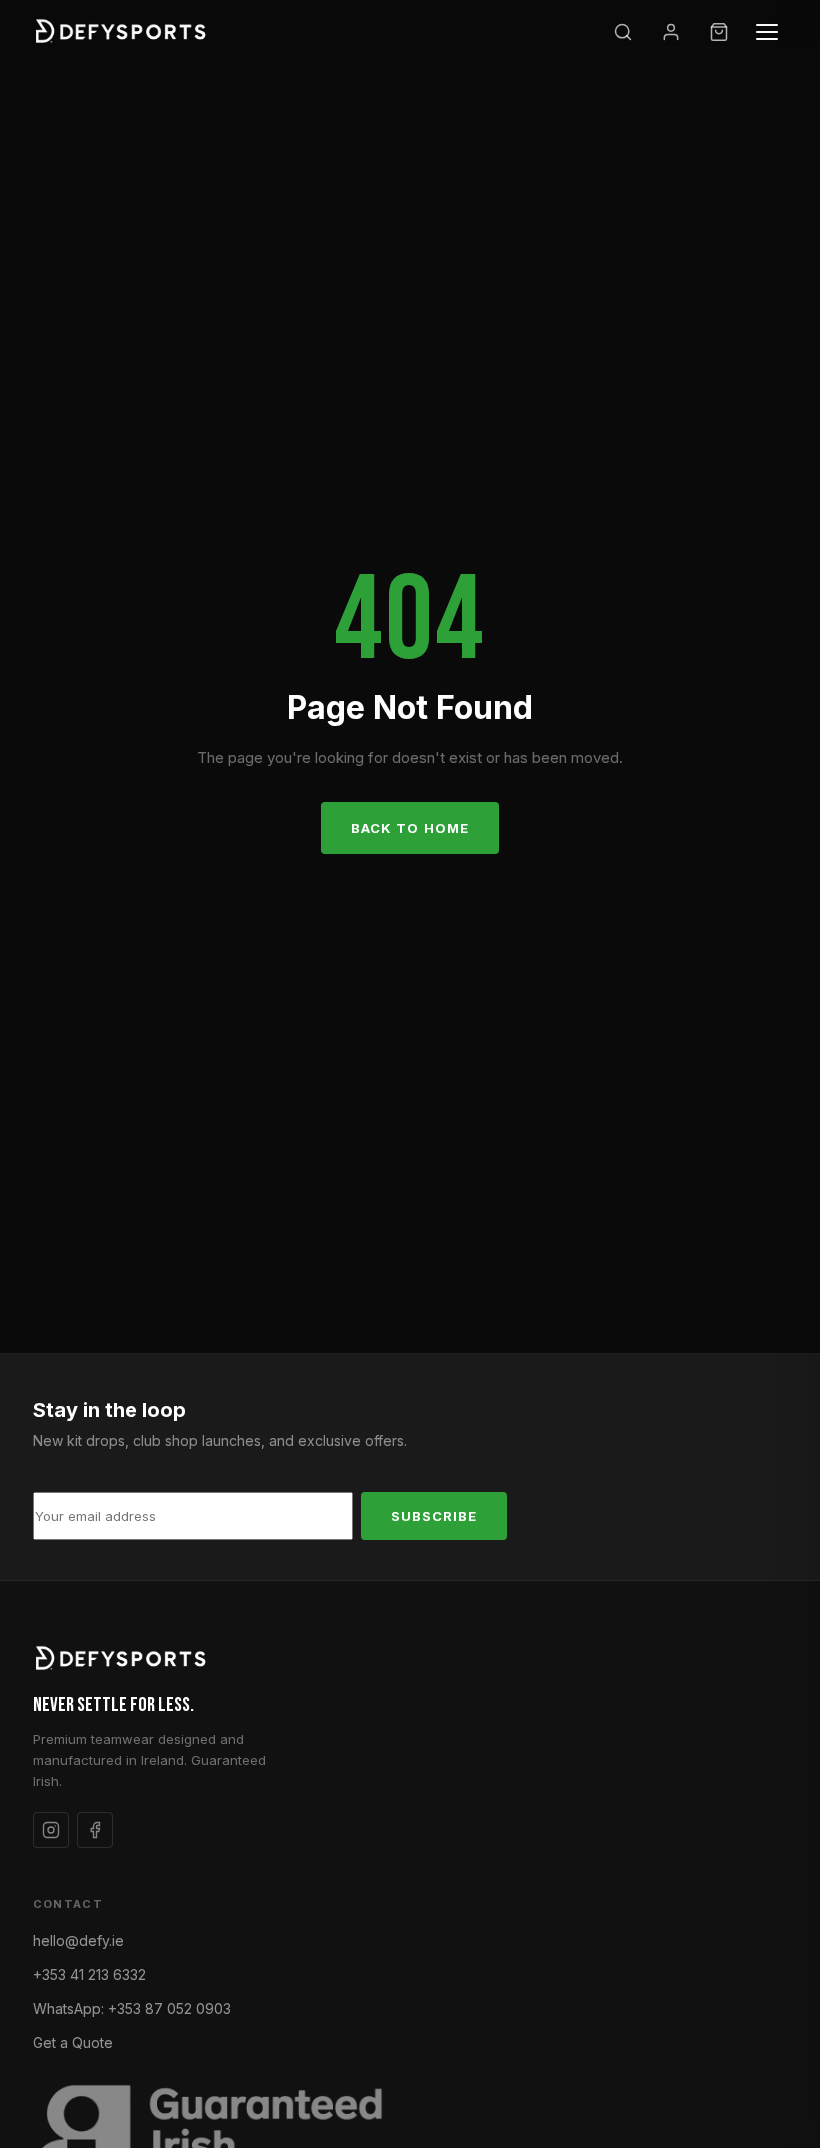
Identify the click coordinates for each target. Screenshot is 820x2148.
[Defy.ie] (123, 32)
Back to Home (409, 828)
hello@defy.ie (78, 1940)
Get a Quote (73, 2042)
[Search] (623, 32)
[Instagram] (51, 1830)
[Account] (671, 32)
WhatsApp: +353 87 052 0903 (132, 2008)
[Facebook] (95, 1830)
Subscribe (434, 1516)
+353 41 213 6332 (89, 1974)
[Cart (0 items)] (719, 32)
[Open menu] (767, 32)
